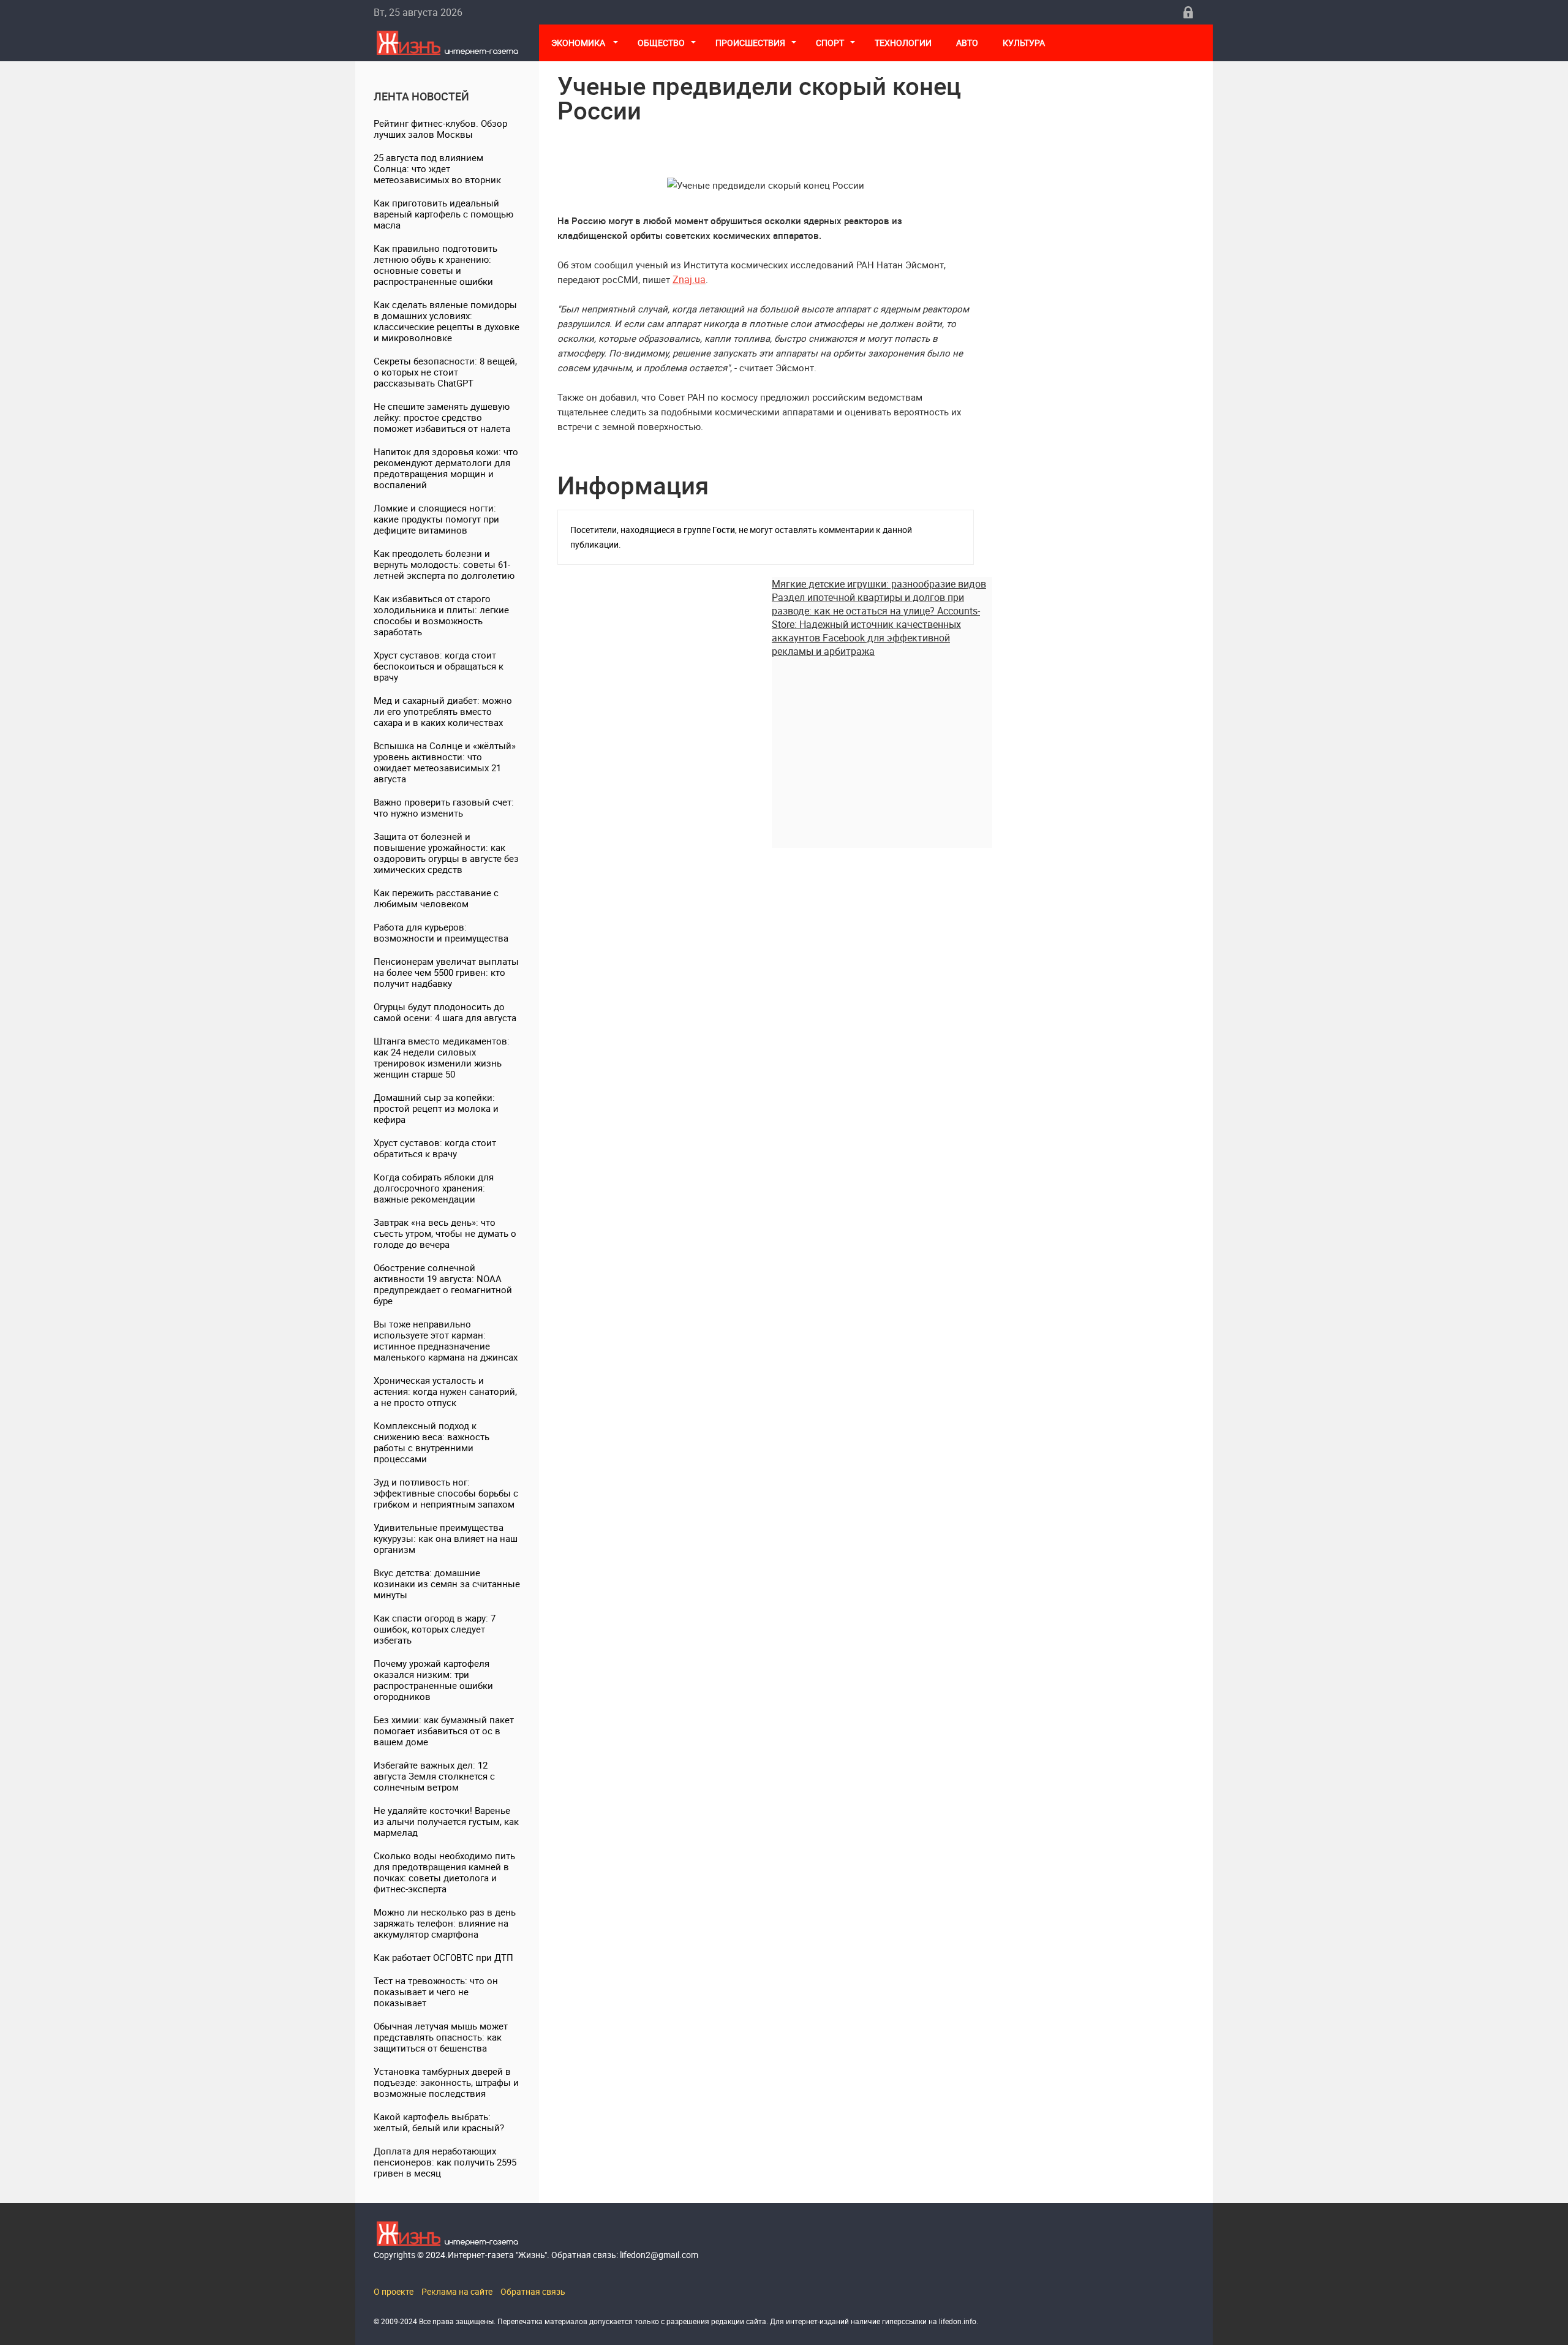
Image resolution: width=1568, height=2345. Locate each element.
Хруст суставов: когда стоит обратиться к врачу (435, 1148)
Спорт (830, 43)
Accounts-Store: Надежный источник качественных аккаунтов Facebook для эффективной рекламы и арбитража (876, 631)
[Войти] (1188, 12)
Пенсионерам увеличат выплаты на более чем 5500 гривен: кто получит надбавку (446, 972)
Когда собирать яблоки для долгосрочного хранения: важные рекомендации (434, 1188)
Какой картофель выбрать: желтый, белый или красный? (439, 2122)
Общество (661, 43)
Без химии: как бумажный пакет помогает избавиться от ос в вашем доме (444, 1731)
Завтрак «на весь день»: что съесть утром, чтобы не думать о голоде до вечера (445, 1233)
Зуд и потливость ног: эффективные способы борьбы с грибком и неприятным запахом (446, 1493)
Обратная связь (533, 2291)
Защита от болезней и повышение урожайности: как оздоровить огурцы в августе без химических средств (446, 853)
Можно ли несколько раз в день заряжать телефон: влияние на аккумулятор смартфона (445, 1923)
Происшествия (750, 43)
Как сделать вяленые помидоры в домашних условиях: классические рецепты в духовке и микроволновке (447, 321)
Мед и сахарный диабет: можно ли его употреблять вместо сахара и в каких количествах (443, 711)
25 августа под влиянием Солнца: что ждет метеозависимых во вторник (437, 168)
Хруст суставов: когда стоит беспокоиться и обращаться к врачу (439, 666)
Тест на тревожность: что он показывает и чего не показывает (436, 1992)
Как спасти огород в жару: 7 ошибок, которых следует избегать (435, 1629)
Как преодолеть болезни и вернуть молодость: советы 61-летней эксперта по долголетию (444, 564)
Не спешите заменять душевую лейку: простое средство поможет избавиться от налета (442, 417)
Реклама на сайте (457, 2291)
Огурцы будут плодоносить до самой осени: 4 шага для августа (445, 1012)
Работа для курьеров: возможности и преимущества (441, 932)
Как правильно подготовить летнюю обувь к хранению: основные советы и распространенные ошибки (435, 265)
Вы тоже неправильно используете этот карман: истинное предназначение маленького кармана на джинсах (446, 1340)
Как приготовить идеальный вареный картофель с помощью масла (443, 214)
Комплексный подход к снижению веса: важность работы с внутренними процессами (432, 1442)
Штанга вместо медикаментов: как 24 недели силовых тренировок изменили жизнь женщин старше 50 (442, 1057)
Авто (967, 43)
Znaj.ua (689, 279)
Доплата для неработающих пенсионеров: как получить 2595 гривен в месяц (445, 2162)
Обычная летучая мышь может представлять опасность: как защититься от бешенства (441, 2037)
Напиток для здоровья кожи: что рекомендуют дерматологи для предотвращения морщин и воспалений (446, 468)
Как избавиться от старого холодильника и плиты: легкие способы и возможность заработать (441, 615)
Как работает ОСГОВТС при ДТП (443, 1957)
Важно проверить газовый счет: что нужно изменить (444, 807)
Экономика (579, 43)
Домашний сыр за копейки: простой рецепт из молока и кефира (436, 1108)
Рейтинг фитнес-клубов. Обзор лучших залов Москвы (440, 129)
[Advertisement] (882, 744)
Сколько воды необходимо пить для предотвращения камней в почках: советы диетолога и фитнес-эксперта (444, 1872)
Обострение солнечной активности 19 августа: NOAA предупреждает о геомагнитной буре (443, 1284)
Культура (1025, 43)
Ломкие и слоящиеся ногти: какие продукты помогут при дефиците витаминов (436, 519)
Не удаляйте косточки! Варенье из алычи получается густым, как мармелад (446, 1821)
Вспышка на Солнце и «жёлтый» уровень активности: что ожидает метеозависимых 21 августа (445, 762)
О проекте (394, 2291)
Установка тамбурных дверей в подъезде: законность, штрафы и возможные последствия (446, 2082)
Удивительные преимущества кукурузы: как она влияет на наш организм (446, 1538)
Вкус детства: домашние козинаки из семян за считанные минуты (447, 1584)
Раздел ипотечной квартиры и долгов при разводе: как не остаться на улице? (868, 604)
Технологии (903, 43)
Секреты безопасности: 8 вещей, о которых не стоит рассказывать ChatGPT (445, 372)
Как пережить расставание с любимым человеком (436, 898)
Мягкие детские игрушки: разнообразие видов (879, 584)
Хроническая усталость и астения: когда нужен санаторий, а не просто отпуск (445, 1391)
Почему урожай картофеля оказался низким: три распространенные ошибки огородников (433, 1680)
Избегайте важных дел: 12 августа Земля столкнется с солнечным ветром (434, 1776)
